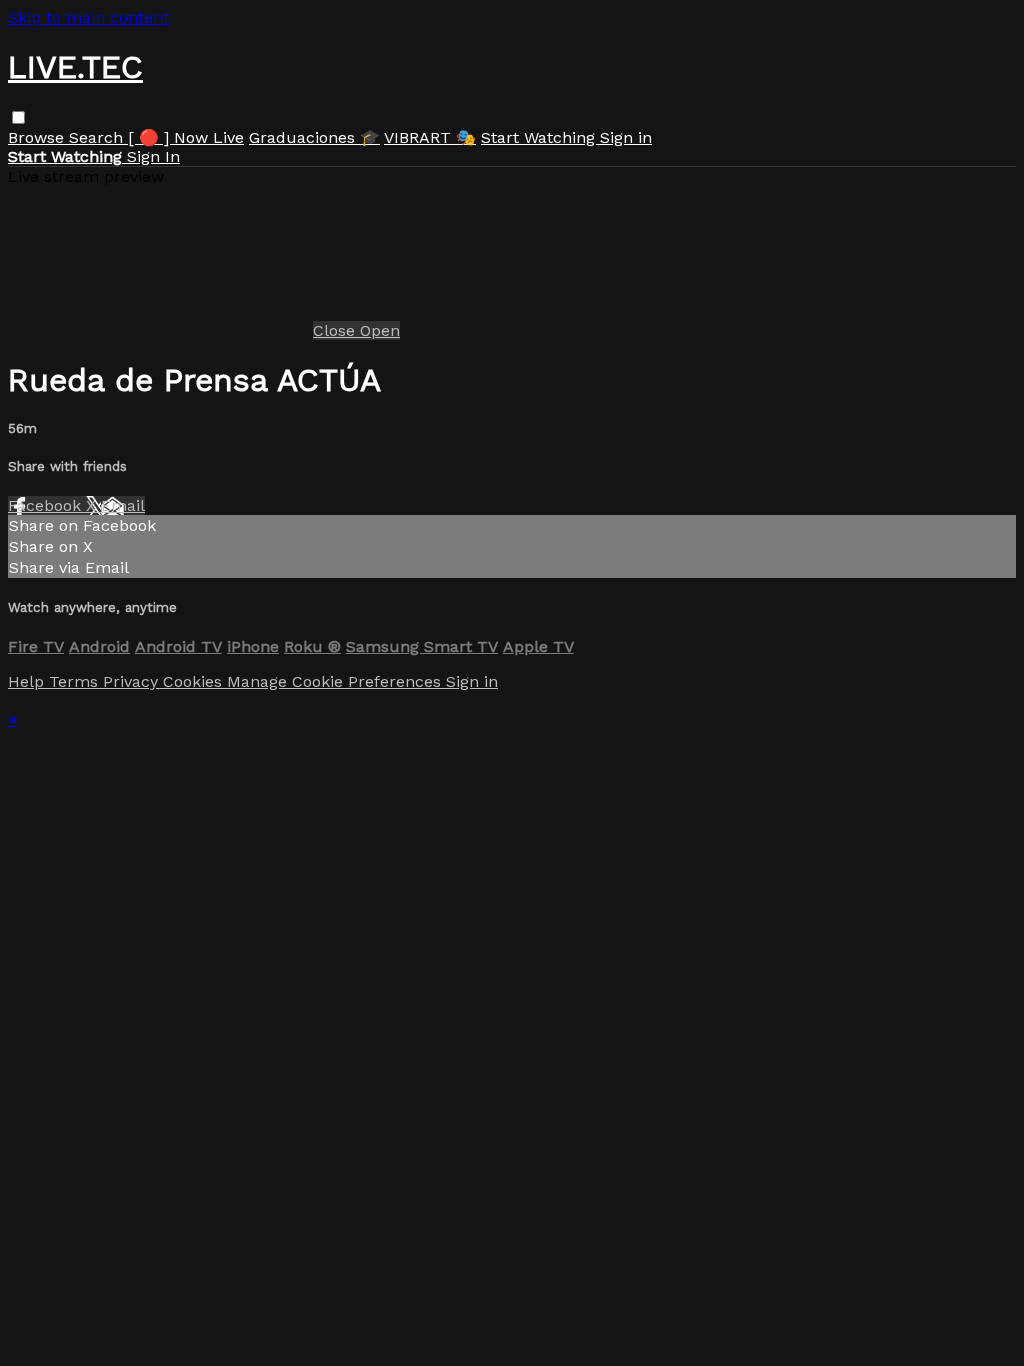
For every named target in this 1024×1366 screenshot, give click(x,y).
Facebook (47, 505)
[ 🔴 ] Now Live (186, 137)
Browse (38, 137)
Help (28, 681)
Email (123, 505)
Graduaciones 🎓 (314, 137)
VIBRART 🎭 (430, 137)
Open (380, 330)
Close (336, 330)
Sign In (153, 156)
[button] (18, 117)
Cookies (195, 681)
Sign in (626, 137)
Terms (76, 681)
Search (98, 137)
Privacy (133, 681)
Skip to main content (88, 17)
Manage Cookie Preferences (336, 681)
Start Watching (540, 137)
